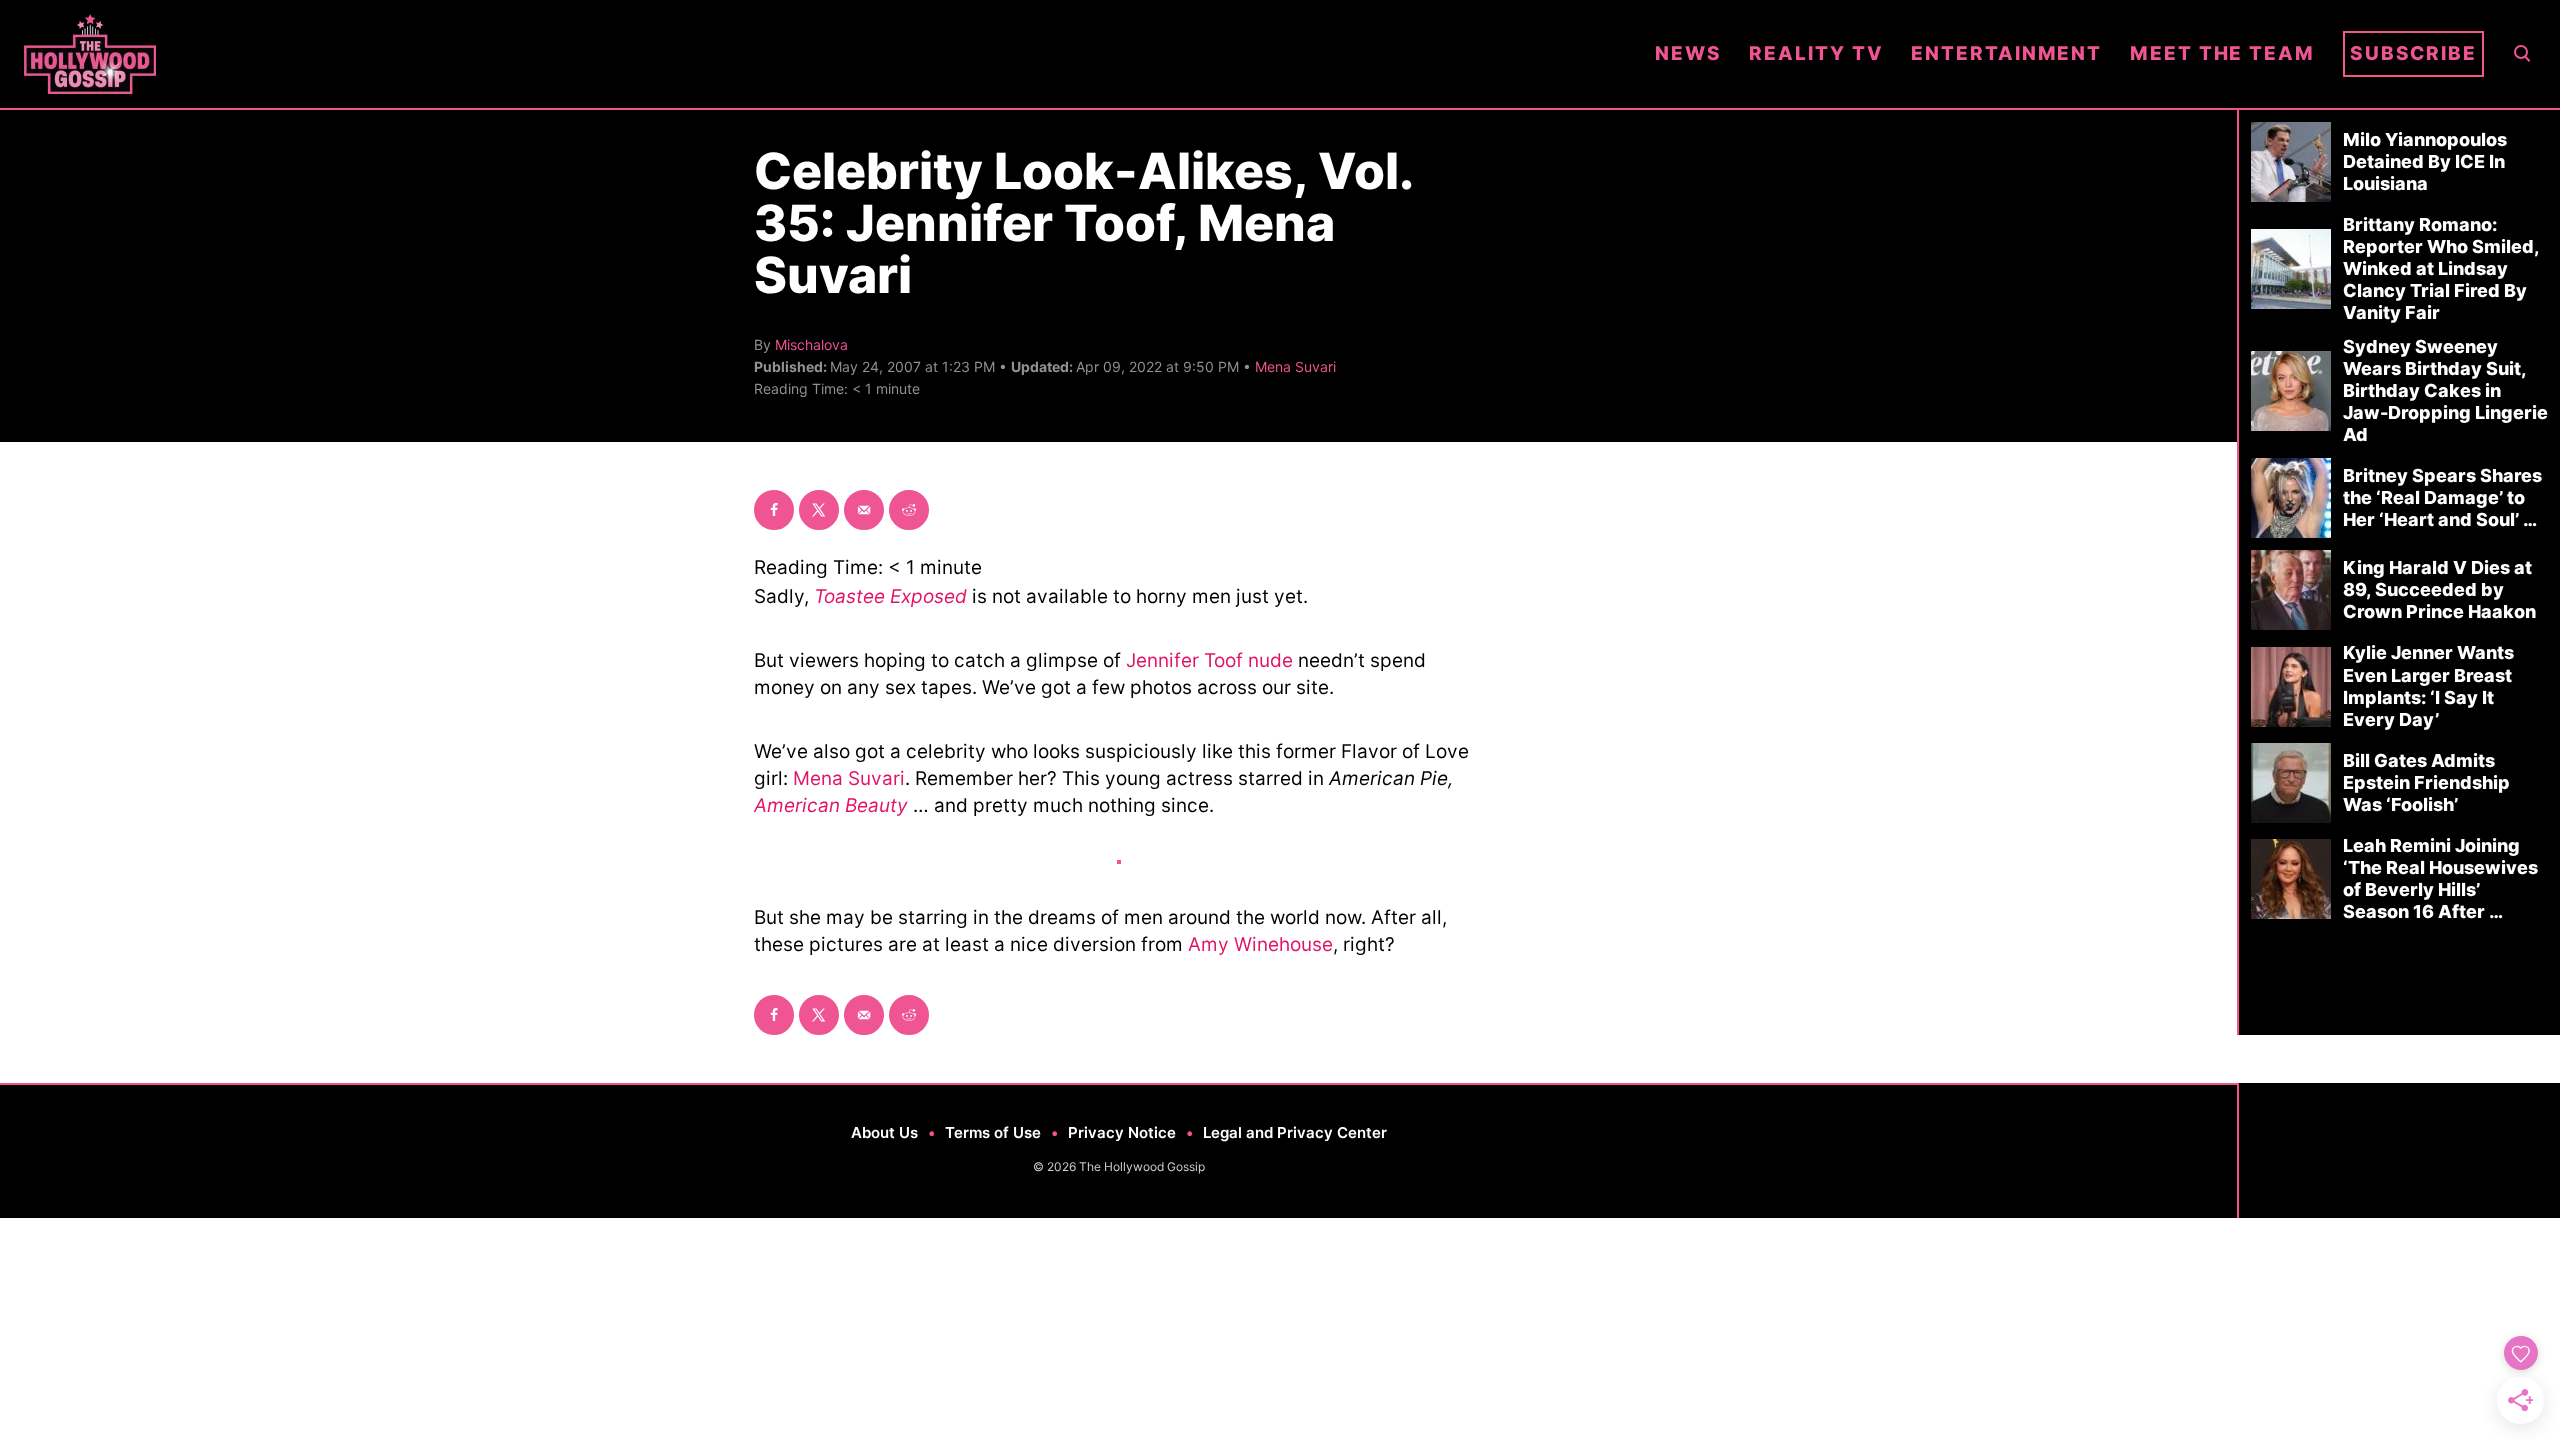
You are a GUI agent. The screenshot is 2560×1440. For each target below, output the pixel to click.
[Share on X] (819, 510)
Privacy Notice (1122, 1132)
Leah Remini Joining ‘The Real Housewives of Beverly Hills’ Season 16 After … (2440, 878)
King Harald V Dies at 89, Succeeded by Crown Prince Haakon (2439, 589)
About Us (884, 1132)
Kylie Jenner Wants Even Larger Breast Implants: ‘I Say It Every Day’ (2428, 685)
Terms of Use (993, 1132)
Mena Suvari (1295, 366)
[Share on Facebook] (774, 510)
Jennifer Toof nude (1209, 660)
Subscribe (2413, 53)
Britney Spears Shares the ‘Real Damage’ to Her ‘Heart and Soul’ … (2442, 497)
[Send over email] (864, 510)
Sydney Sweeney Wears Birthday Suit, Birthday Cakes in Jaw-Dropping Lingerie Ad (2445, 390)
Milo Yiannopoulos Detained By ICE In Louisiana (2425, 161)
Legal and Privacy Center (1295, 1132)
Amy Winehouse (1260, 944)
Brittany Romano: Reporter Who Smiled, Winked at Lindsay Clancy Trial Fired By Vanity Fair (2441, 268)
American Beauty (831, 805)
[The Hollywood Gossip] (825, 54)
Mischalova (811, 344)
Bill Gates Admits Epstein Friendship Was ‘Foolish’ (2426, 782)
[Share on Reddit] (909, 510)
